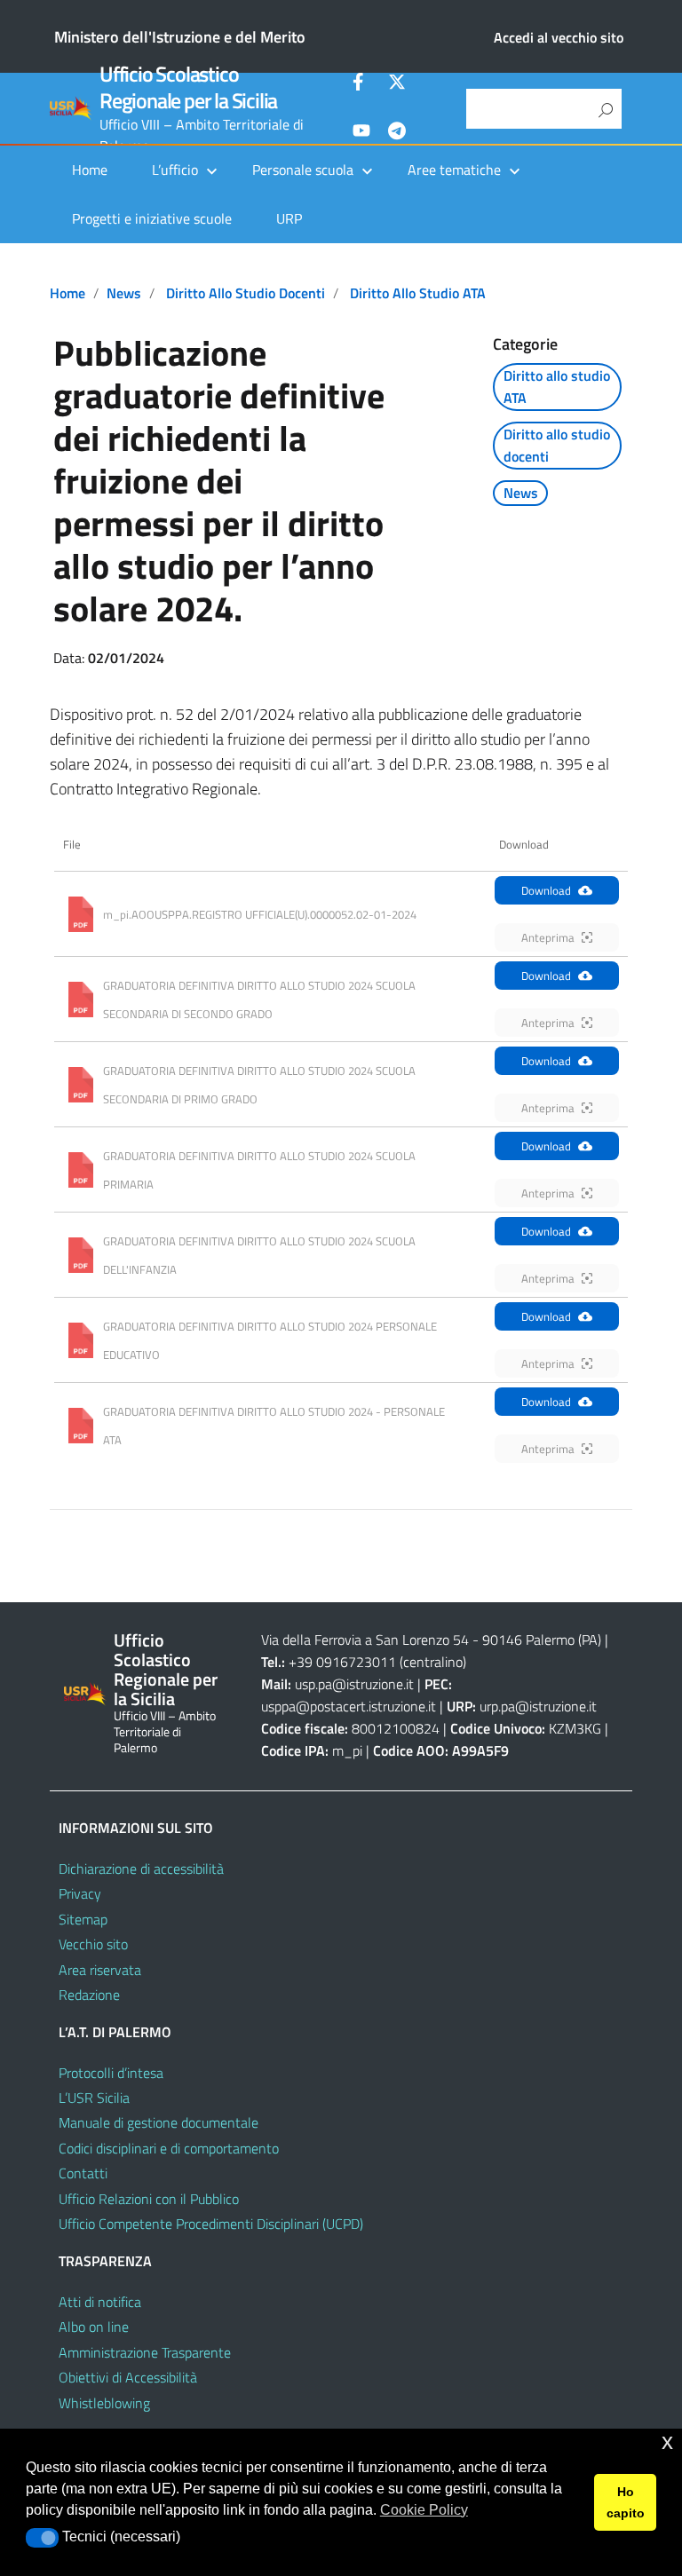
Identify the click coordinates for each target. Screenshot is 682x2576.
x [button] (667, 2442)
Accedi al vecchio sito (559, 37)
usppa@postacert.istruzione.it (349, 1706)
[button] (42, 2538)
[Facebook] (361, 84)
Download (546, 890)
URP (289, 218)
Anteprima (548, 937)
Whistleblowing (104, 2403)
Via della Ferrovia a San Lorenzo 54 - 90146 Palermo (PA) (431, 1640)
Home (90, 170)
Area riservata (100, 1970)
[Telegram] (397, 133)
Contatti (83, 2173)
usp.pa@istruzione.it (354, 1684)
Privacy (80, 1893)
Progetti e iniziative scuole (152, 218)
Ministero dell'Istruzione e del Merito (180, 37)
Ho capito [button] (626, 2502)
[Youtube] (361, 133)
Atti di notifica (100, 2302)
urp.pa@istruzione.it (538, 1706)
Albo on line (94, 2327)
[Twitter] (397, 84)
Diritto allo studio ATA (418, 293)
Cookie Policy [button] (424, 2510)
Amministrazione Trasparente (145, 2352)
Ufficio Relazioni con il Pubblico (149, 2199)
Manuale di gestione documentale (159, 2122)
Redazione (89, 1995)
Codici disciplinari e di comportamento (169, 2148)
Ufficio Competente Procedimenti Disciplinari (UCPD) (211, 2224)
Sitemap (83, 1919)
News (124, 293)
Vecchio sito (93, 1944)
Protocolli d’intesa (111, 2073)
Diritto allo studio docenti (246, 293)
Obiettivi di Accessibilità (128, 2377)
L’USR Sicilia (94, 2098)
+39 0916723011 (342, 1662)
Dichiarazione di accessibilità (141, 1869)
